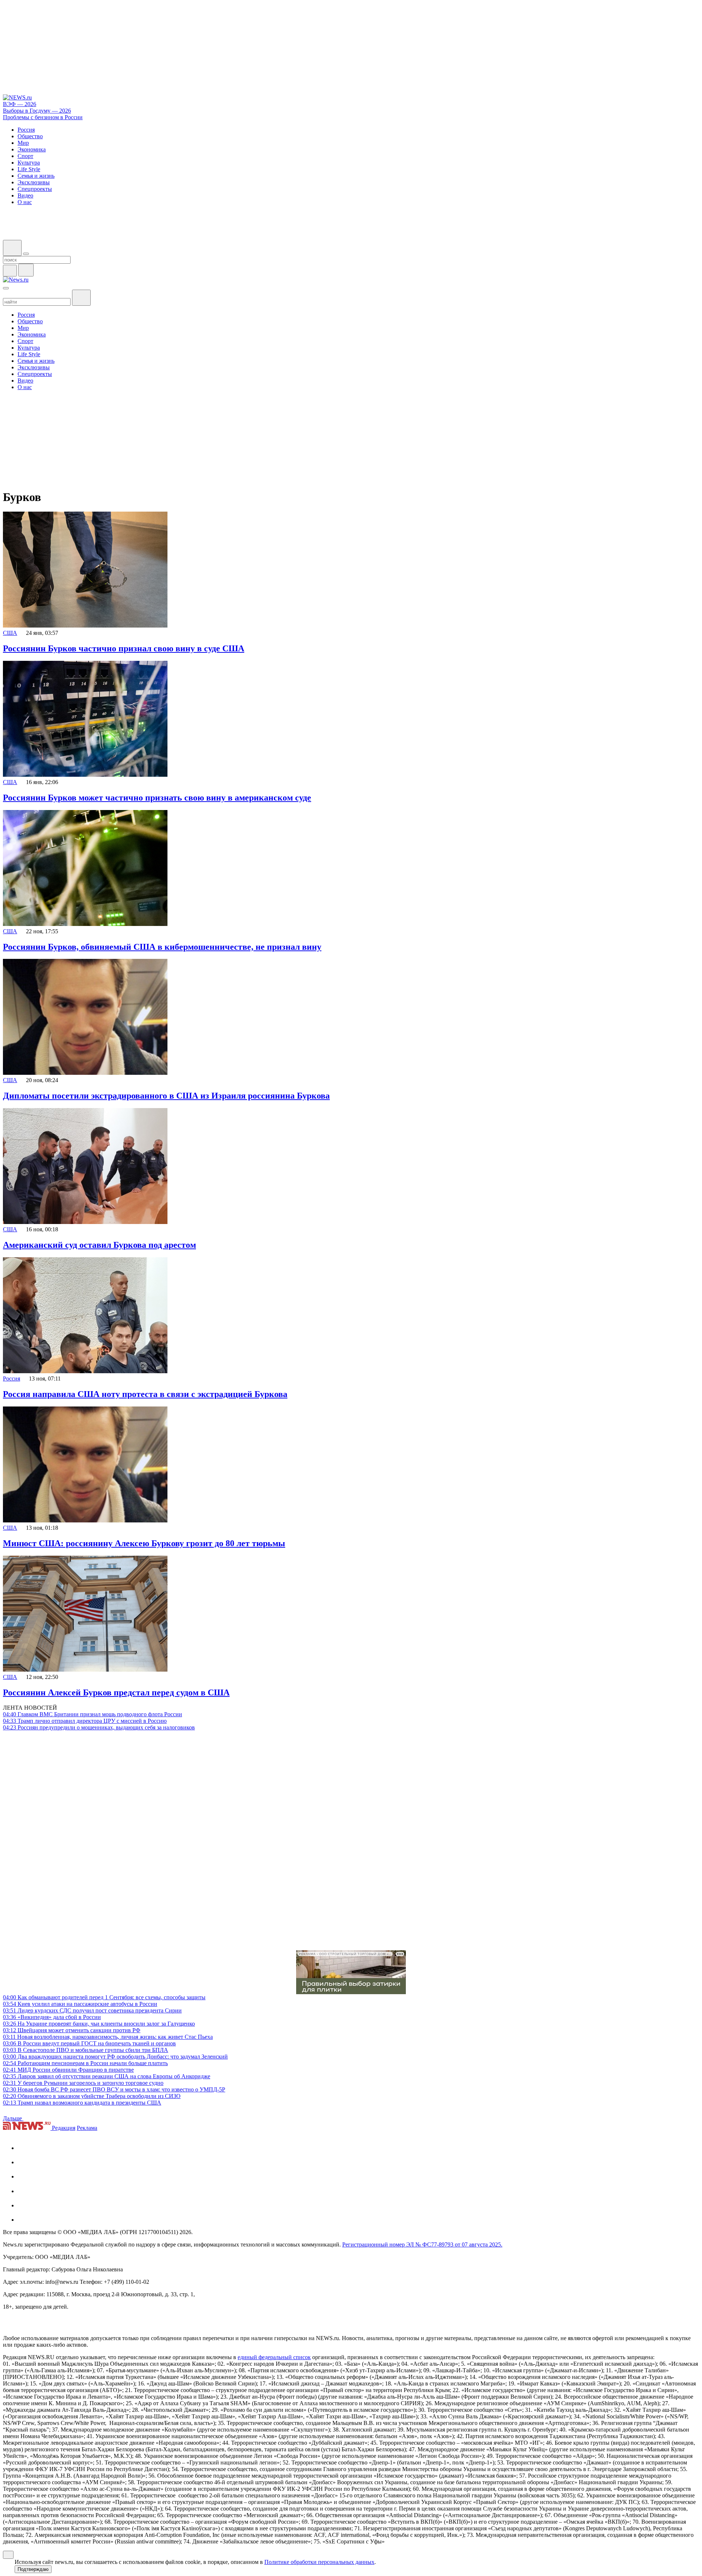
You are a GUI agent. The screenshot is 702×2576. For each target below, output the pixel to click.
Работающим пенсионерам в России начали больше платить (85, 2063)
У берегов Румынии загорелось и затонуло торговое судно (83, 2083)
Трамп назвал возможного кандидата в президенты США (82, 2103)
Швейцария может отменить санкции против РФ (72, 2030)
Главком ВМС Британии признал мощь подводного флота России (93, 1714)
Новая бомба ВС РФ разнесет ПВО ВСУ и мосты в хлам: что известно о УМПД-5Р (114, 2089)
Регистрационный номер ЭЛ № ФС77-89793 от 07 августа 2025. (422, 2244)
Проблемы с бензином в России (43, 117)
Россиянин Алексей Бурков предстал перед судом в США (116, 1692)
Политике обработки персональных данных (319, 2562)
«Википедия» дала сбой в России (52, 2017)
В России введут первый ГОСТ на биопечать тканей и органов (89, 2043)
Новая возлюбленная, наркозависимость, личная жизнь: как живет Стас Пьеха (108, 2037)
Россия (12, 1379)
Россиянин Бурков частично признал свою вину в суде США (124, 648)
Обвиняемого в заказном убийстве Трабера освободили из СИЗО (92, 2096)
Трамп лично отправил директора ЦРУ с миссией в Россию (85, 1721)
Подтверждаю (33, 2569)
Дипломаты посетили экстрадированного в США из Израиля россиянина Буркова (166, 1096)
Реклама (87, 2128)
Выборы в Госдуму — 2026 (37, 111)
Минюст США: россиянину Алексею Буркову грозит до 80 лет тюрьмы (144, 1543)
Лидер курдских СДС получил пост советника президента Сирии (92, 2010)
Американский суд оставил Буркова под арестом (99, 1245)
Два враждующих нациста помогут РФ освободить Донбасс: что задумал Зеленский (115, 2057)
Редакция (64, 2128)
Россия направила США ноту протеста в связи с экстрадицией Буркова (145, 1394)
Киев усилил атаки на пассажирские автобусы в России (80, 2004)
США (10, 633)
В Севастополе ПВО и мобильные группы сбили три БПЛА (86, 2050)
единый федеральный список (274, 2357)
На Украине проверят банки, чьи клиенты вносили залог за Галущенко (99, 2024)
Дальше (13, 2118)
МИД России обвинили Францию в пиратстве (68, 2070)
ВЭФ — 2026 (20, 104)
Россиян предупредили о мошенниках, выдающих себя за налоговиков (99, 1727)
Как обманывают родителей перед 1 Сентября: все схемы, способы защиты (104, 1997)
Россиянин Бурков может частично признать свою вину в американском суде (157, 798)
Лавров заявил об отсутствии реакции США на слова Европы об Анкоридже (107, 2076)
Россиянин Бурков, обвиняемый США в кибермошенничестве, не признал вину (162, 947)
